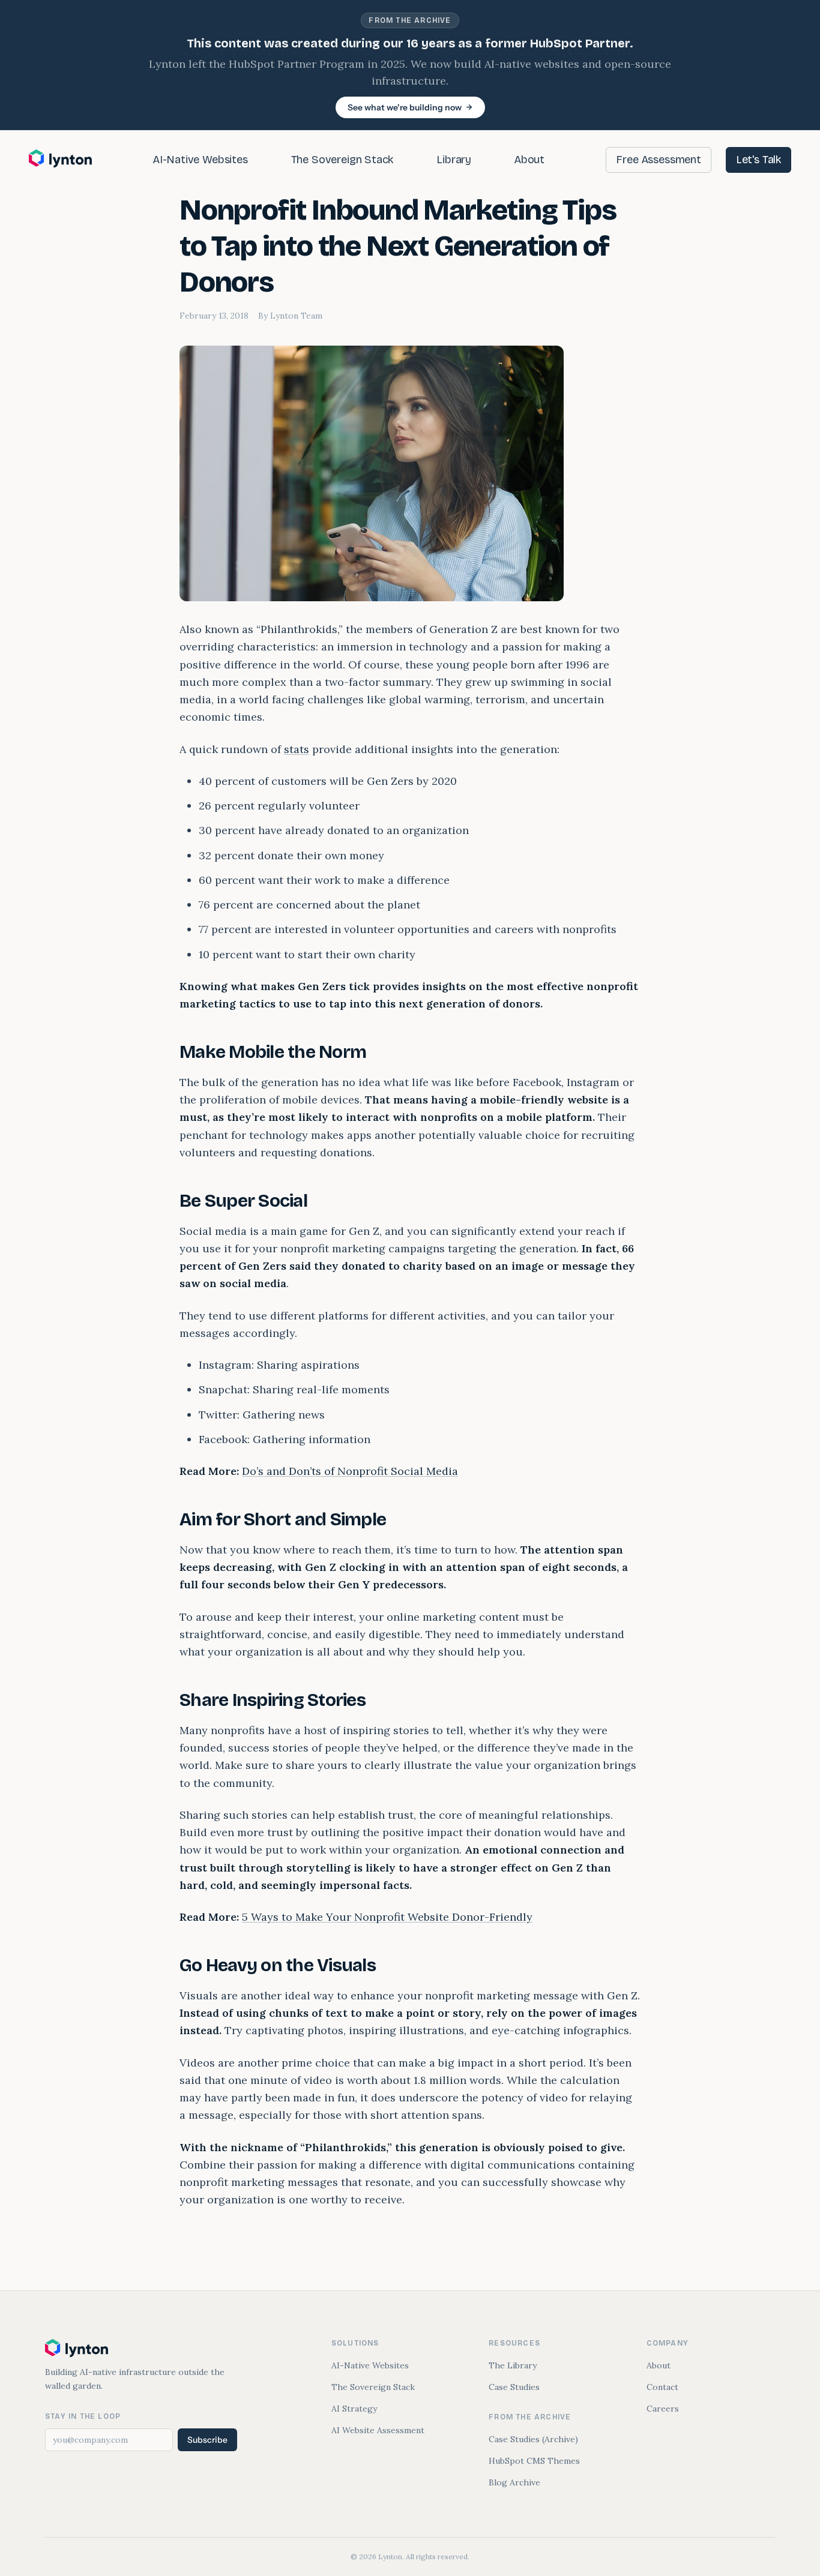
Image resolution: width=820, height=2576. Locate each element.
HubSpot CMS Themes (534, 2461)
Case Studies (514, 2387)
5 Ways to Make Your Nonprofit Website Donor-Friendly (387, 1917)
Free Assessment (658, 160)
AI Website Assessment (378, 2430)
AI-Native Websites (200, 160)
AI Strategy (354, 2409)
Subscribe (207, 2440)
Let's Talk (758, 160)
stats (297, 749)
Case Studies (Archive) (533, 2439)
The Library (513, 2365)
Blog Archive (514, 2482)
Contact (662, 2387)
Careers (663, 2409)
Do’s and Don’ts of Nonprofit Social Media (350, 1471)
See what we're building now (405, 107)
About (529, 160)
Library (454, 160)
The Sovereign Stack (342, 160)
